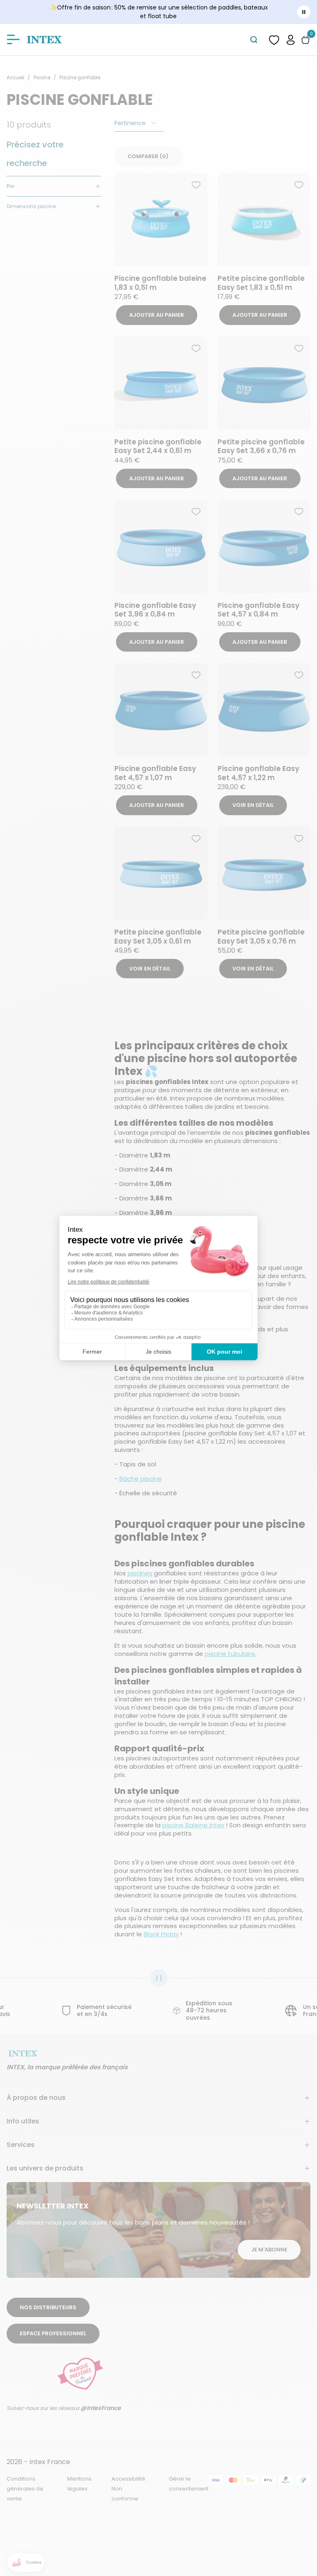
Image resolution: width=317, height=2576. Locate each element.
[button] (291, 39)
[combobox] (254, 40)
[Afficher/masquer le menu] (13, 40)
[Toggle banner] (304, 12)
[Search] (254, 40)
